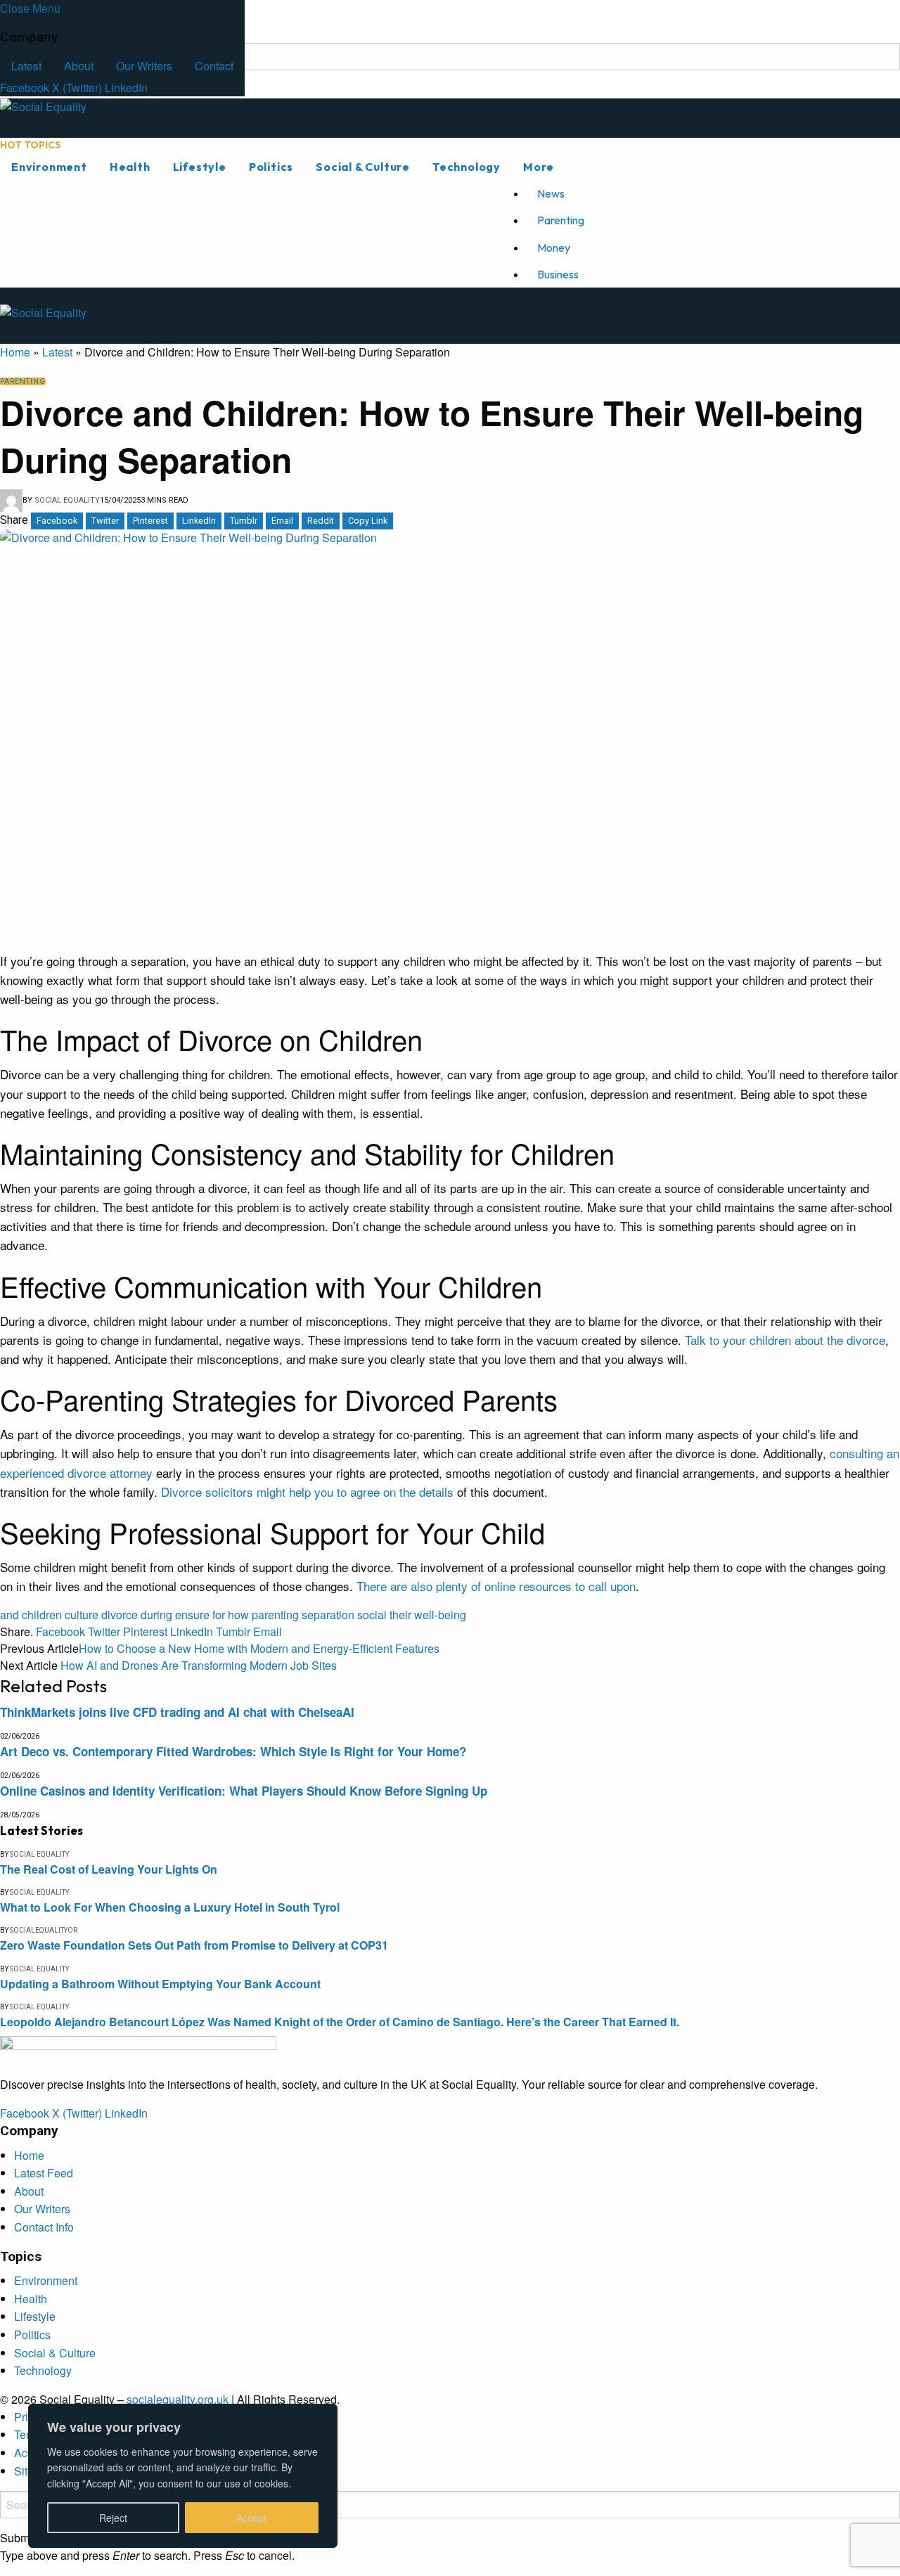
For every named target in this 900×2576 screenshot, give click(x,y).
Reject (113, 2518)
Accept (251, 2518)
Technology (467, 167)
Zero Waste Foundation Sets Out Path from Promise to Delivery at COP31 (194, 1945)
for (219, 1615)
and (9, 1615)
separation (328, 1615)
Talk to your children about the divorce (785, 1340)
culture (82, 1615)
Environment (49, 167)
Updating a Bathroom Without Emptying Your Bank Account (160, 1984)
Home (15, 352)
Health (130, 167)
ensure (192, 1615)
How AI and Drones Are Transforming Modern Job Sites (199, 1665)
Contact (214, 66)
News (551, 193)
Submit (18, 2538)
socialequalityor (44, 1930)
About (79, 66)
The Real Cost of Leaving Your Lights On (109, 1869)
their (400, 1615)
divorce (120, 1615)
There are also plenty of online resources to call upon (496, 1586)
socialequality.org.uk (178, 2399)
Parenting (561, 220)
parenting (275, 1615)
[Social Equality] (138, 117)
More (539, 167)
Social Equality (67, 500)
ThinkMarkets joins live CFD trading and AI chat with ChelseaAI (177, 1712)
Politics (271, 167)
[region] (183, 2476)
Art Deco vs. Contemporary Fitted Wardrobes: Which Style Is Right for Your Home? (233, 1751)
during (156, 1615)
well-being (440, 1615)
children (42, 1615)
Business (558, 274)
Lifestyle (200, 167)
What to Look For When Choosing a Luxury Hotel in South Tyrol (170, 1907)
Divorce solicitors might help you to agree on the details (307, 1492)
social (372, 1615)
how (238, 1615)
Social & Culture (363, 167)
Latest (26, 66)
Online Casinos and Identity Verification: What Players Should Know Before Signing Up (244, 1791)
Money (554, 247)
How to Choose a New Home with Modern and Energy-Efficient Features (259, 1648)
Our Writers (144, 66)
